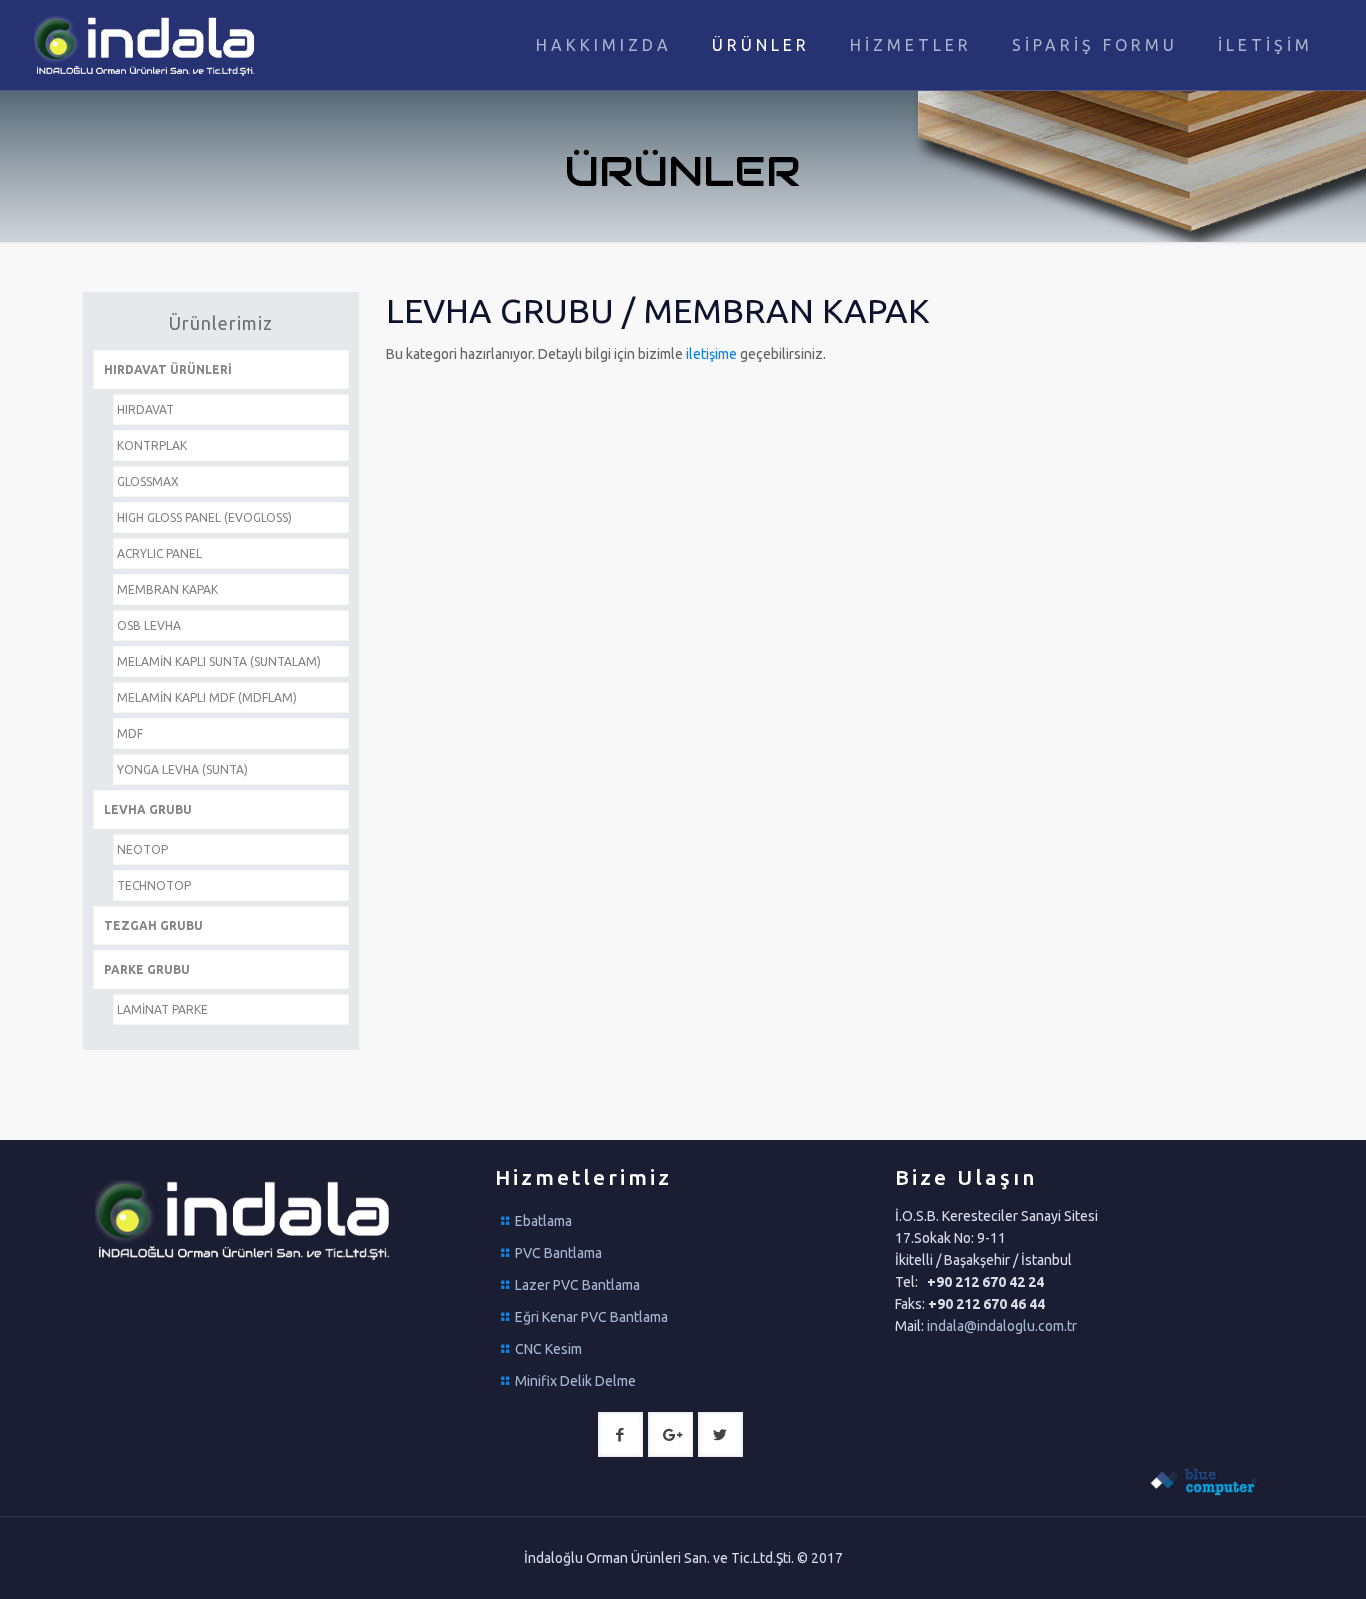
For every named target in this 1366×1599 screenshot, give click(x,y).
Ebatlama (543, 1221)
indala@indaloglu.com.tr (1002, 1326)
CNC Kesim (548, 1349)
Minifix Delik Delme (575, 1381)
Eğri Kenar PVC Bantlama (591, 1317)
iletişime (713, 354)
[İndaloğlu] (146, 45)
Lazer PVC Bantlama (577, 1285)
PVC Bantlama (558, 1253)
